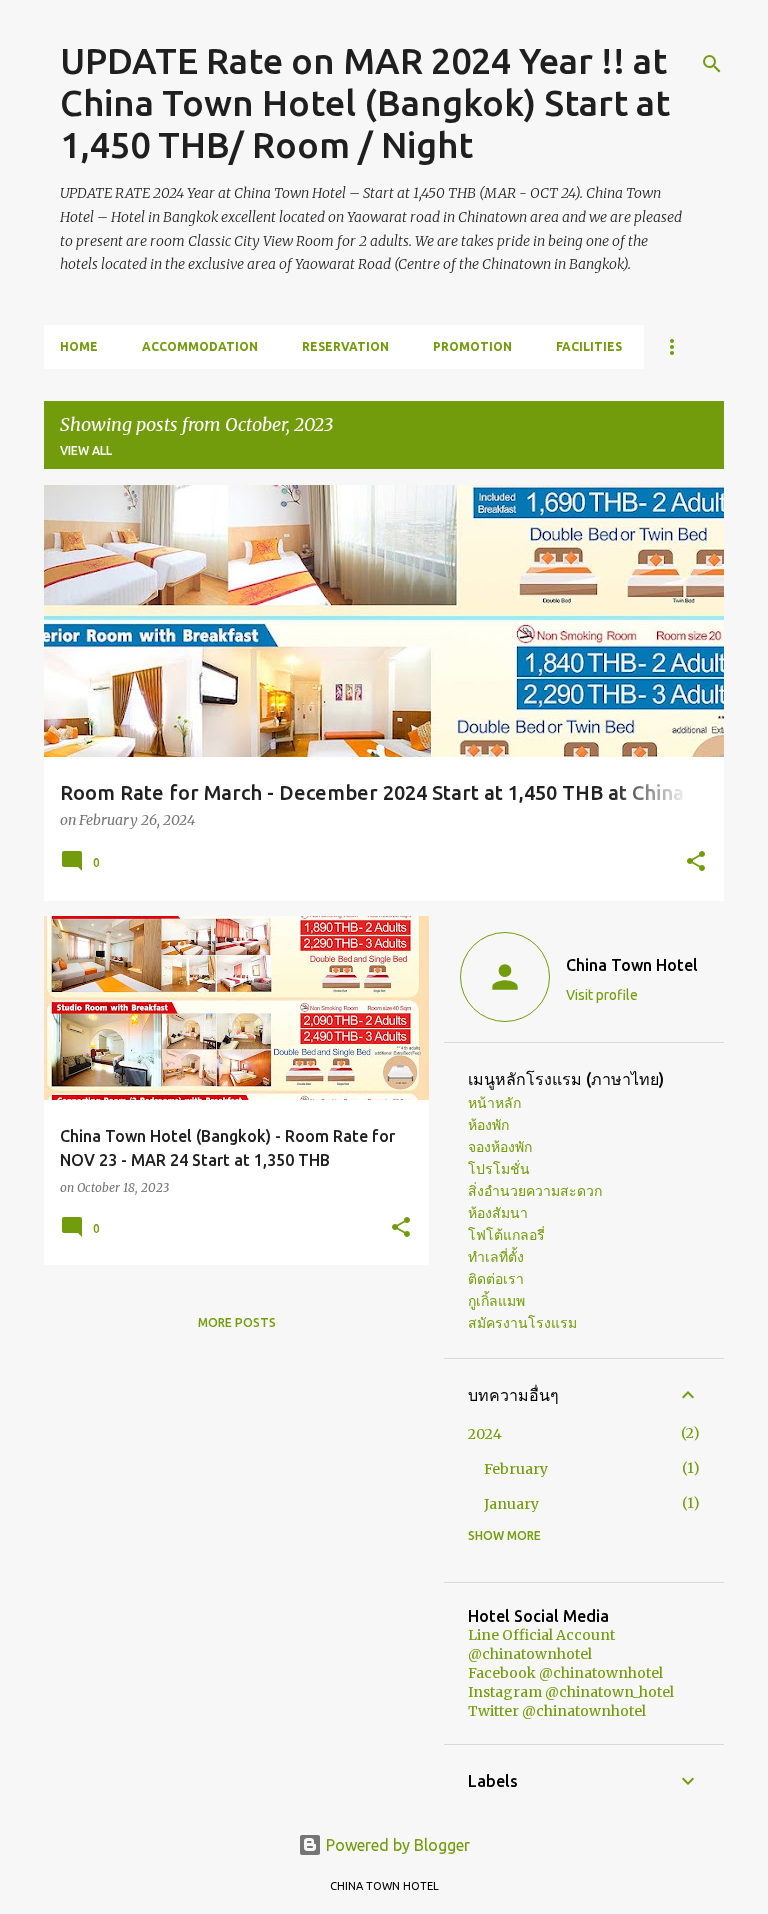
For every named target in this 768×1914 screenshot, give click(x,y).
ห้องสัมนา (498, 1213)
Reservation (345, 346)
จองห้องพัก (500, 1147)
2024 (485, 1434)
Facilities (589, 346)
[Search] (712, 64)
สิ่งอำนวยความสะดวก (535, 1191)
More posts (237, 1322)
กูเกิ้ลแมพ (496, 1301)
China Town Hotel (632, 965)
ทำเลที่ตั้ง (496, 1257)
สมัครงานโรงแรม (522, 1323)
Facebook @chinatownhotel (565, 1673)
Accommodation (200, 346)
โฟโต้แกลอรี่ (506, 1235)
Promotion (472, 346)
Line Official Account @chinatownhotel (541, 1644)
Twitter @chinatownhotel (557, 1711)
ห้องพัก (488, 1125)
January (511, 1504)
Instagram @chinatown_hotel (571, 1692)
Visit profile (602, 995)
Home (79, 346)
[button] (696, 863)
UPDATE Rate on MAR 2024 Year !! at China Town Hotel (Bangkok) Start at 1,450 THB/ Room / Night (365, 102)
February (516, 1469)
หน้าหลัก (494, 1103)
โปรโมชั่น (499, 1169)
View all (86, 450)
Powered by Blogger (396, 1845)
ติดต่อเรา (496, 1279)
